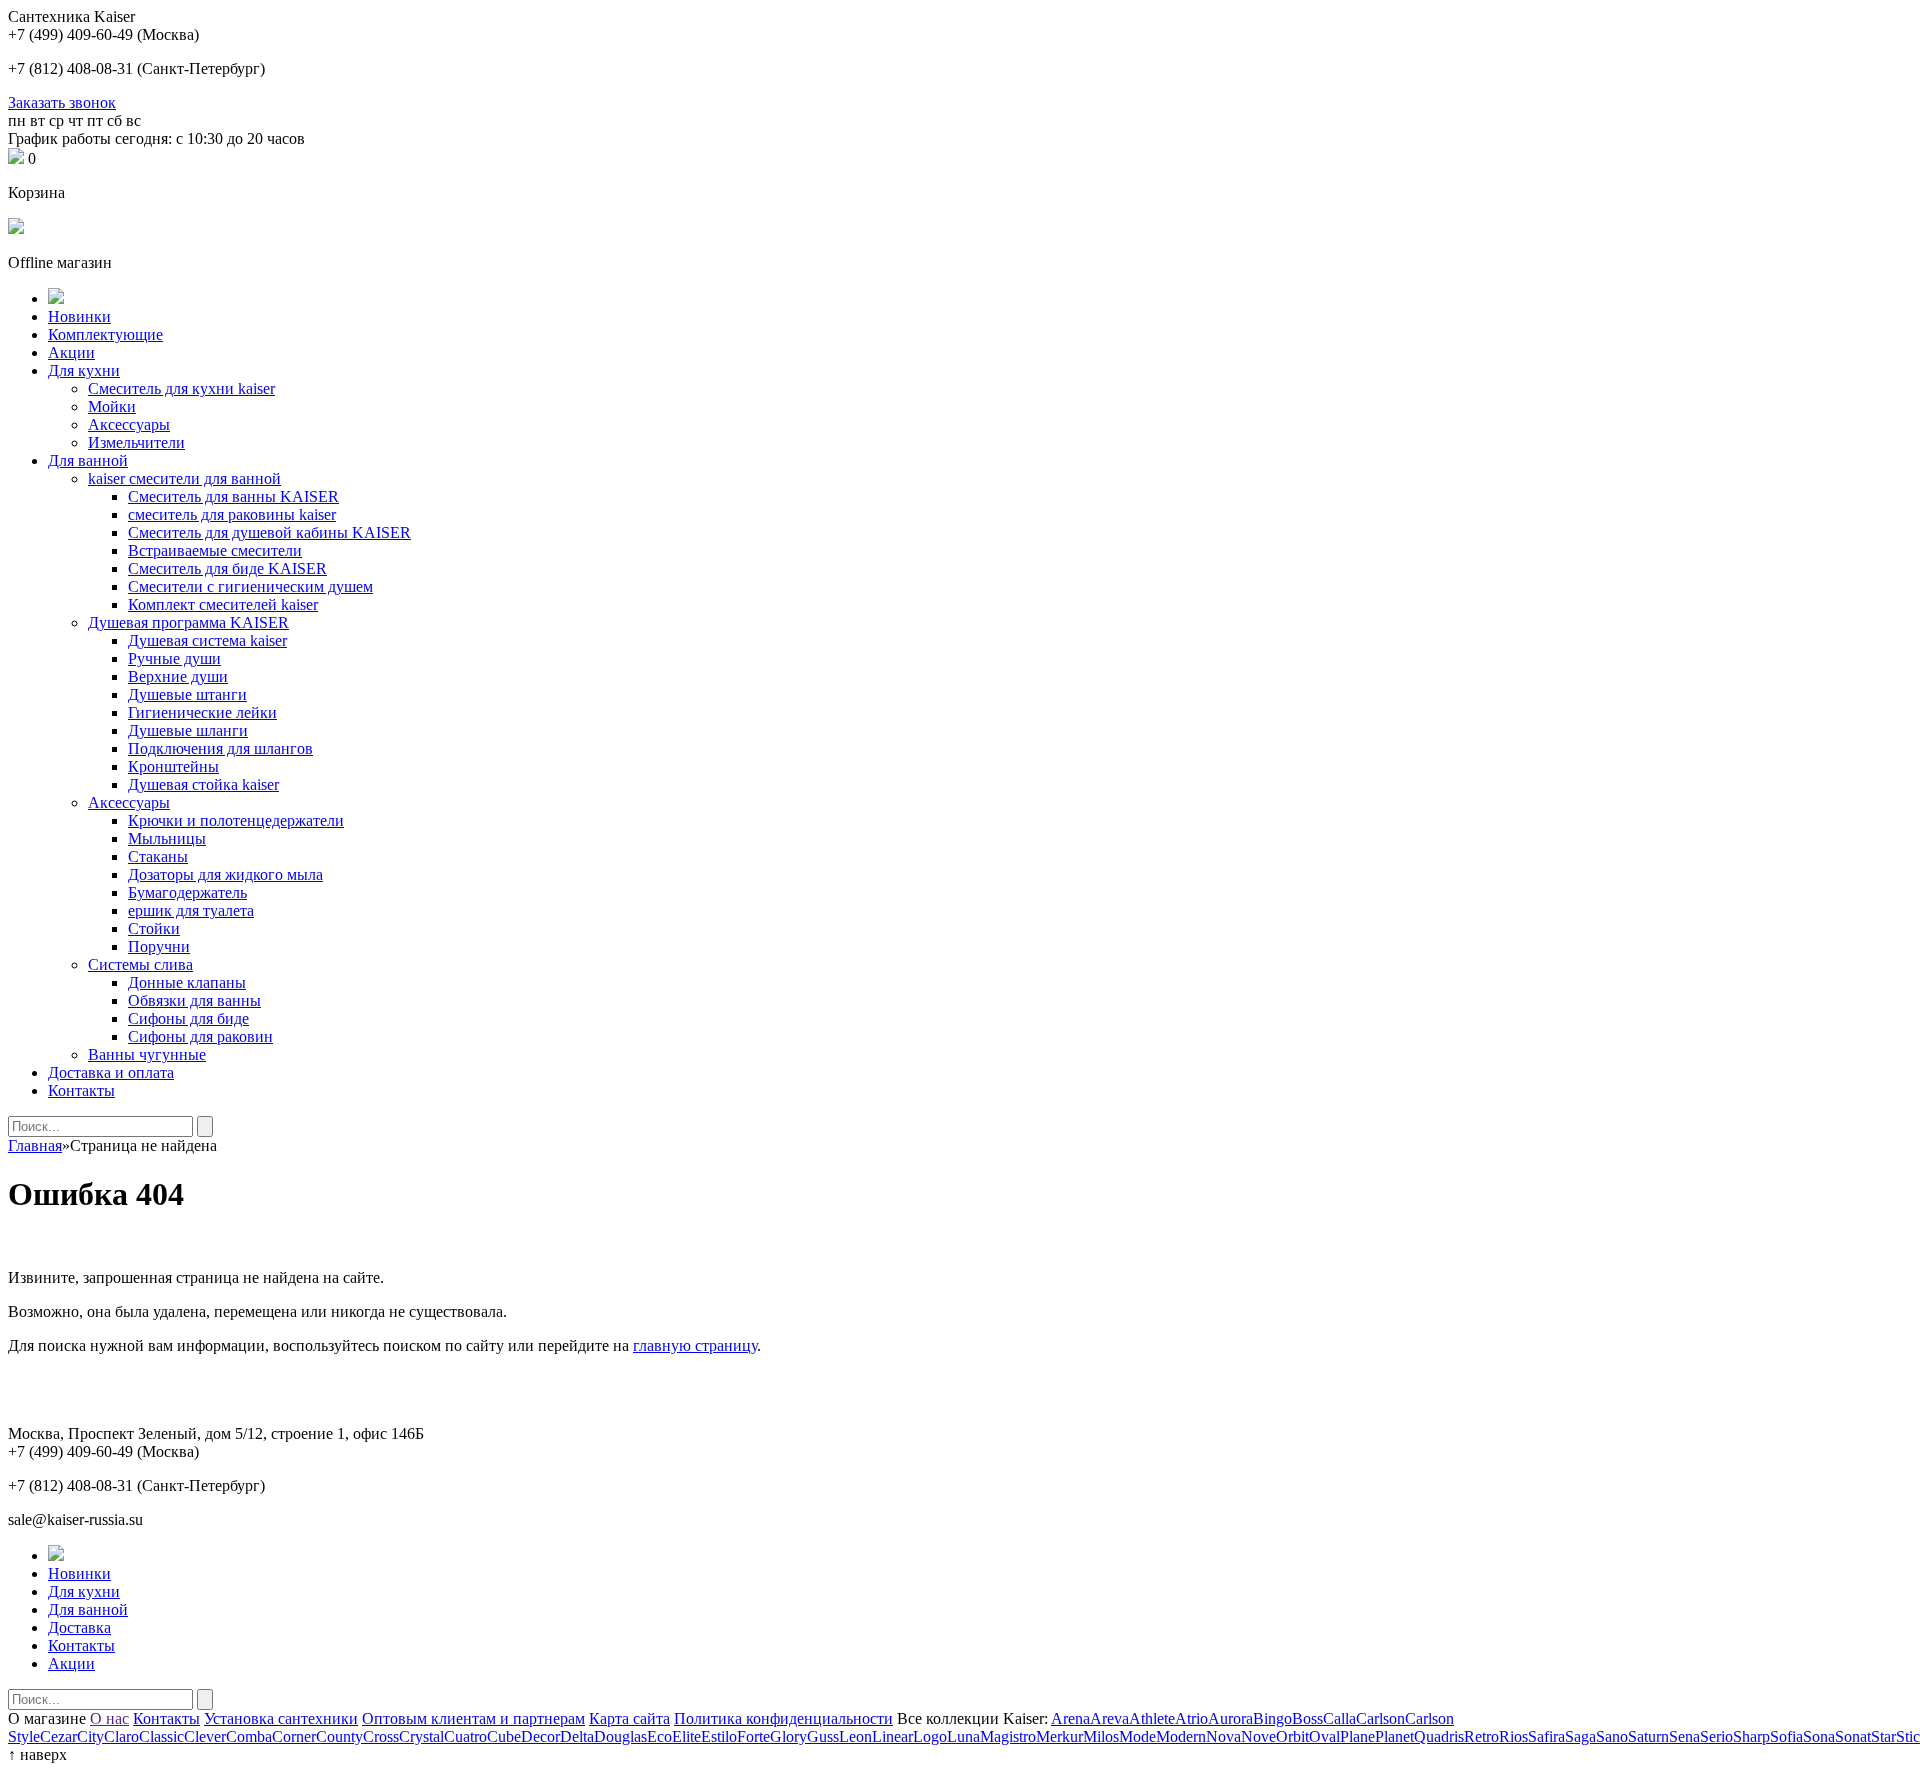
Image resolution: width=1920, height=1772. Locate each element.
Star (1883, 1736)
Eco (659, 1736)
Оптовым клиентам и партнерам (473, 1718)
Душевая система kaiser (207, 640)
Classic (161, 1736)
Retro (1481, 1736)
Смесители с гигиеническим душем (250, 586)
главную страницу (695, 1345)
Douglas (620, 1736)
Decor (540, 1736)
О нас (109, 1718)
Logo (930, 1736)
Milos (1101, 1736)
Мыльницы (167, 838)
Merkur (1059, 1736)
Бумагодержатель (187, 892)
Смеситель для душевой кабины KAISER (269, 532)
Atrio (1191, 1718)
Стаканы (158, 856)
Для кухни (84, 370)
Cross (381, 1736)
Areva (1109, 1718)
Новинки (79, 316)
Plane (1357, 1736)
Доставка (79, 1627)
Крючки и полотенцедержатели (236, 820)
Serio (1716, 1736)
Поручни (159, 946)
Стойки (154, 928)
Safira (1546, 1736)
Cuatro (465, 1736)
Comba (249, 1736)
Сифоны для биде (188, 1018)
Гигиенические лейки (202, 712)
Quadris (1439, 1736)
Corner (294, 1736)
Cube (504, 1736)
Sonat (1853, 1736)
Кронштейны (173, 766)
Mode (1137, 1736)
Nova (1223, 1736)
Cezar (58, 1736)
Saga (1580, 1736)
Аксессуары (129, 424)
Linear (892, 1736)
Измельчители (136, 442)
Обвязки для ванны (194, 1000)
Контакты (81, 1090)
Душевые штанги (187, 694)
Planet (1394, 1736)
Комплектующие (105, 334)
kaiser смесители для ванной (184, 478)
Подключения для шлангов (220, 748)
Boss (1307, 1718)
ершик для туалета (191, 910)
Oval (1324, 1736)
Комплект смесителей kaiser (223, 604)
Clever (205, 1736)
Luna (963, 1736)
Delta (577, 1736)
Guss (823, 1736)
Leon (855, 1736)
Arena (1070, 1718)
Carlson (1380, 1718)
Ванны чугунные (147, 1054)
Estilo (719, 1736)
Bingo (1272, 1718)
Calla (1339, 1718)
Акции (71, 352)
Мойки (112, 406)
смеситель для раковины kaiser (232, 514)
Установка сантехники (281, 1718)
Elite (686, 1736)
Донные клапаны (187, 982)
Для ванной (88, 460)
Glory (788, 1736)
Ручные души (174, 658)
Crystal (421, 1736)
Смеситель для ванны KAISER (233, 496)
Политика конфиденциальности (783, 1718)
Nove (1258, 1736)
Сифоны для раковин (200, 1036)
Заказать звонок (62, 102)
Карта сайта (629, 1718)
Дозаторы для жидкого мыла (225, 874)
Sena (1684, 1736)
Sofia (1786, 1736)
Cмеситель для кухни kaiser (181, 388)
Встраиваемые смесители (215, 550)
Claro (121, 1736)
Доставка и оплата (111, 1072)
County (339, 1736)
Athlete (1152, 1718)
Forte (753, 1736)
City (90, 1736)
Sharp (1751, 1736)
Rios (1513, 1736)
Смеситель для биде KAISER (227, 568)
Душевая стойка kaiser (203, 784)
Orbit (1292, 1736)
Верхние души (178, 676)
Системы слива (140, 964)
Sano (1612, 1736)
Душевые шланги (188, 730)
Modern (1181, 1736)
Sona (1819, 1736)
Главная (35, 1145)
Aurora (1230, 1718)
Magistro (1008, 1736)
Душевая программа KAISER (188, 622)
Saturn (1648, 1736)
